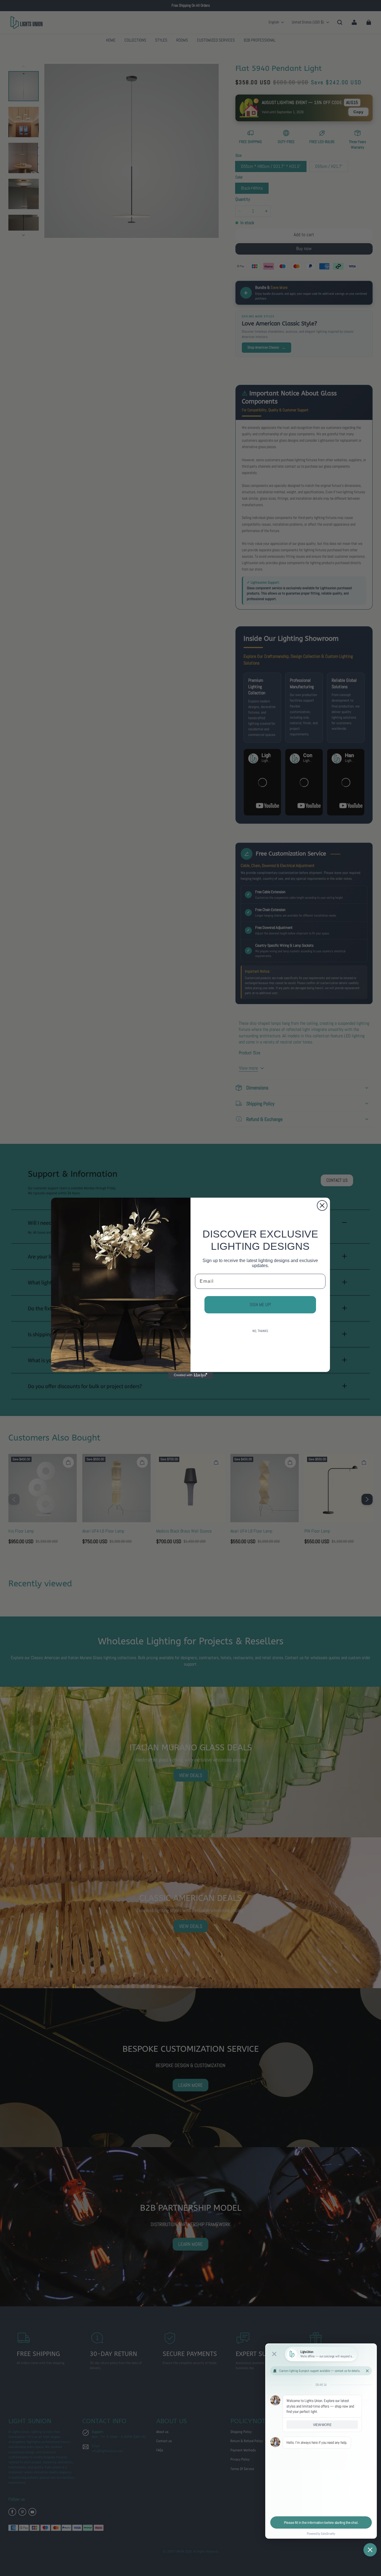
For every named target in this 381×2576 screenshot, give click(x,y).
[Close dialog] (322, 1205)
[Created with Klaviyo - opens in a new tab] (191, 1375)
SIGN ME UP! (260, 1305)
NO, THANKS (260, 1331)
